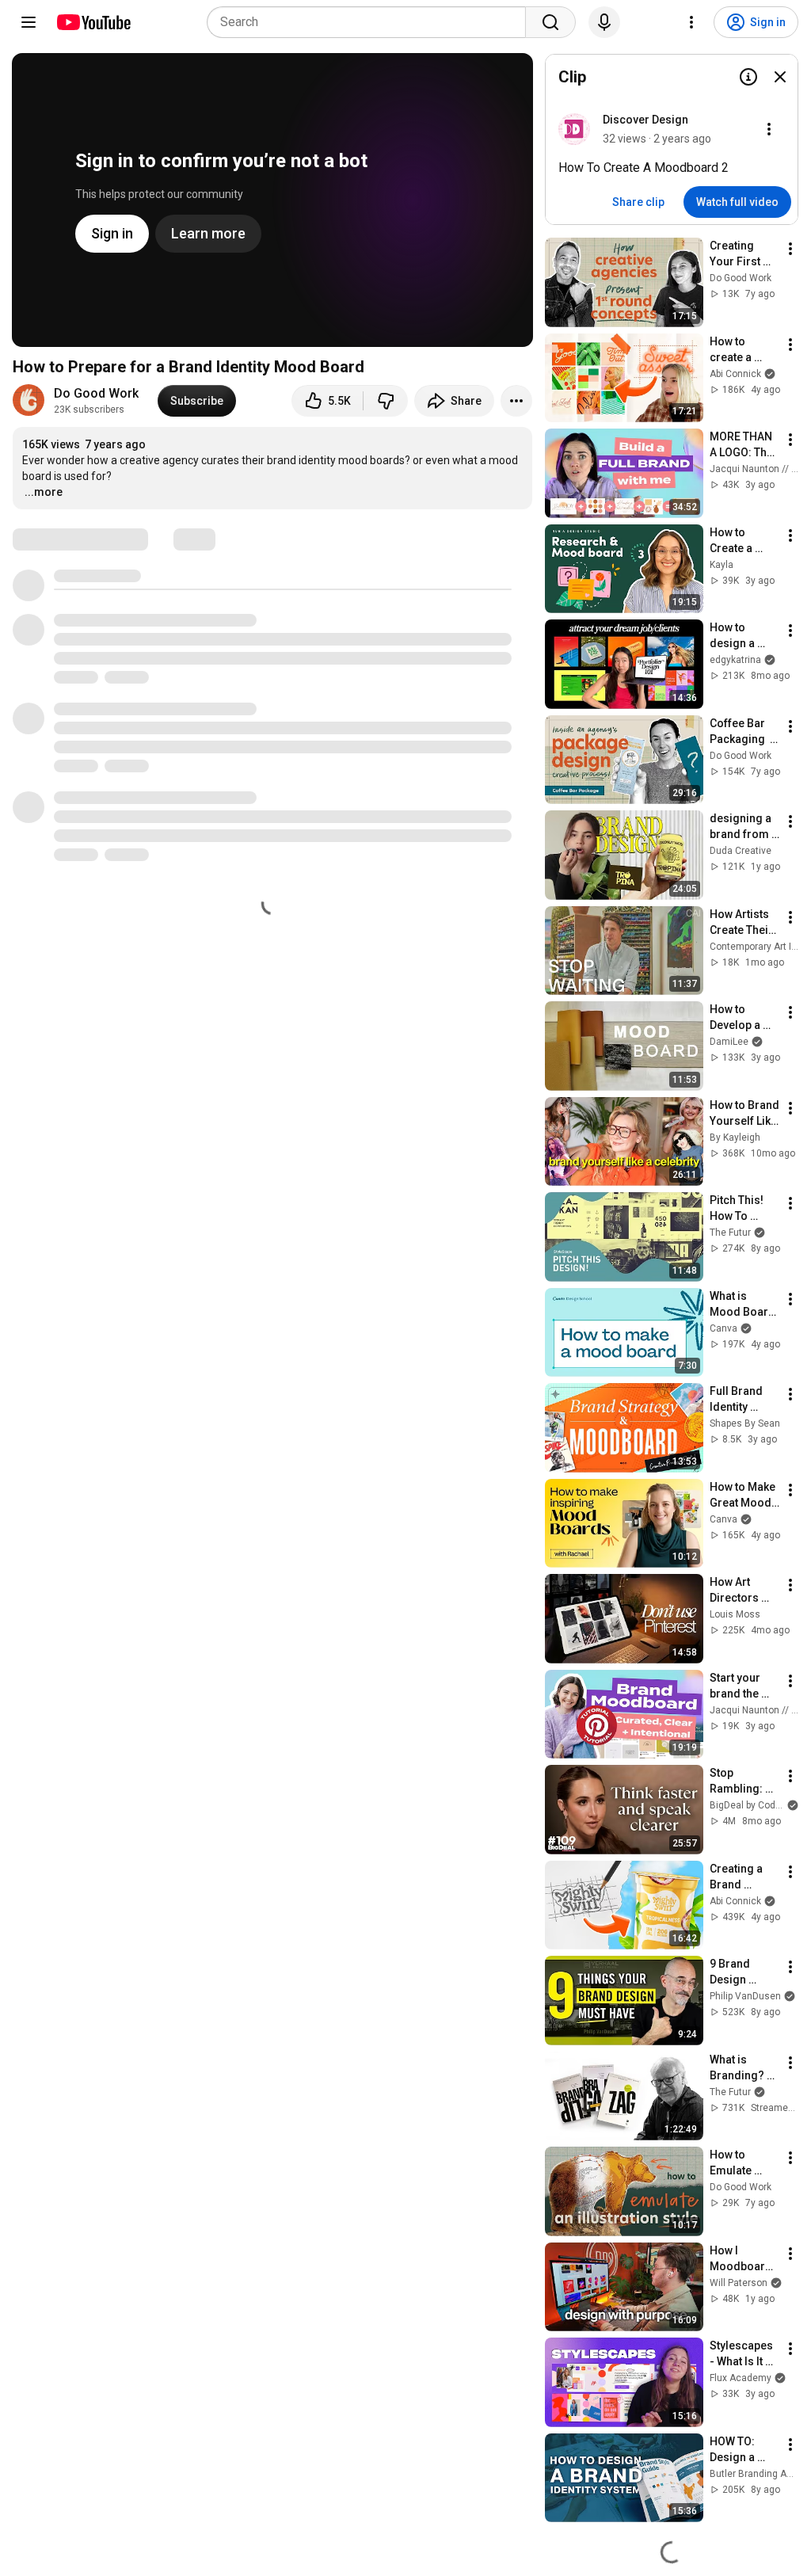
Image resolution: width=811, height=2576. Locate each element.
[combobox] (371, 22)
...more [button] (44, 492)
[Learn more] (748, 77)
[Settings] (691, 22)
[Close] (780, 77)
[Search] (550, 22)
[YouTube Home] (93, 22)
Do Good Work (96, 393)
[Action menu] (769, 129)
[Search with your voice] (604, 22)
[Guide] (29, 22)
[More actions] (516, 401)
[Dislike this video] (386, 401)
